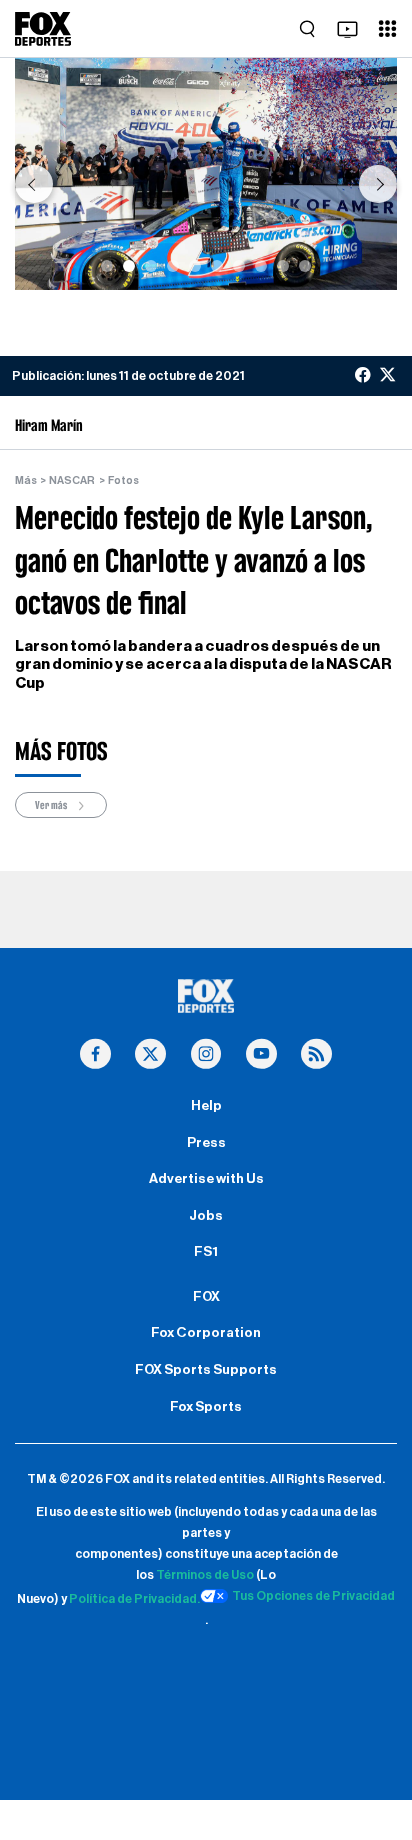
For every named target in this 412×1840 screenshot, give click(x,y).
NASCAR (72, 480)
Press (206, 1143)
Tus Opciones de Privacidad (313, 1596)
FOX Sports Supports (206, 1370)
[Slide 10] (305, 266)
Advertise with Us (206, 1179)
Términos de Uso (205, 1575)
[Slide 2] (129, 266)
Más (26, 480)
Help (206, 1106)
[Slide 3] (151, 266)
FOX (206, 1297)
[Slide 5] (195, 266)
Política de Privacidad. (134, 1599)
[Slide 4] (173, 266)
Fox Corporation (206, 1333)
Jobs (206, 1216)
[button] (34, 184)
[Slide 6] (217, 266)
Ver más (52, 805)
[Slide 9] (283, 266)
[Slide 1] (107, 266)
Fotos (123, 480)
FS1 (206, 1252)
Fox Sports (206, 1407)
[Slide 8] (261, 266)
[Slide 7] (239, 266)
